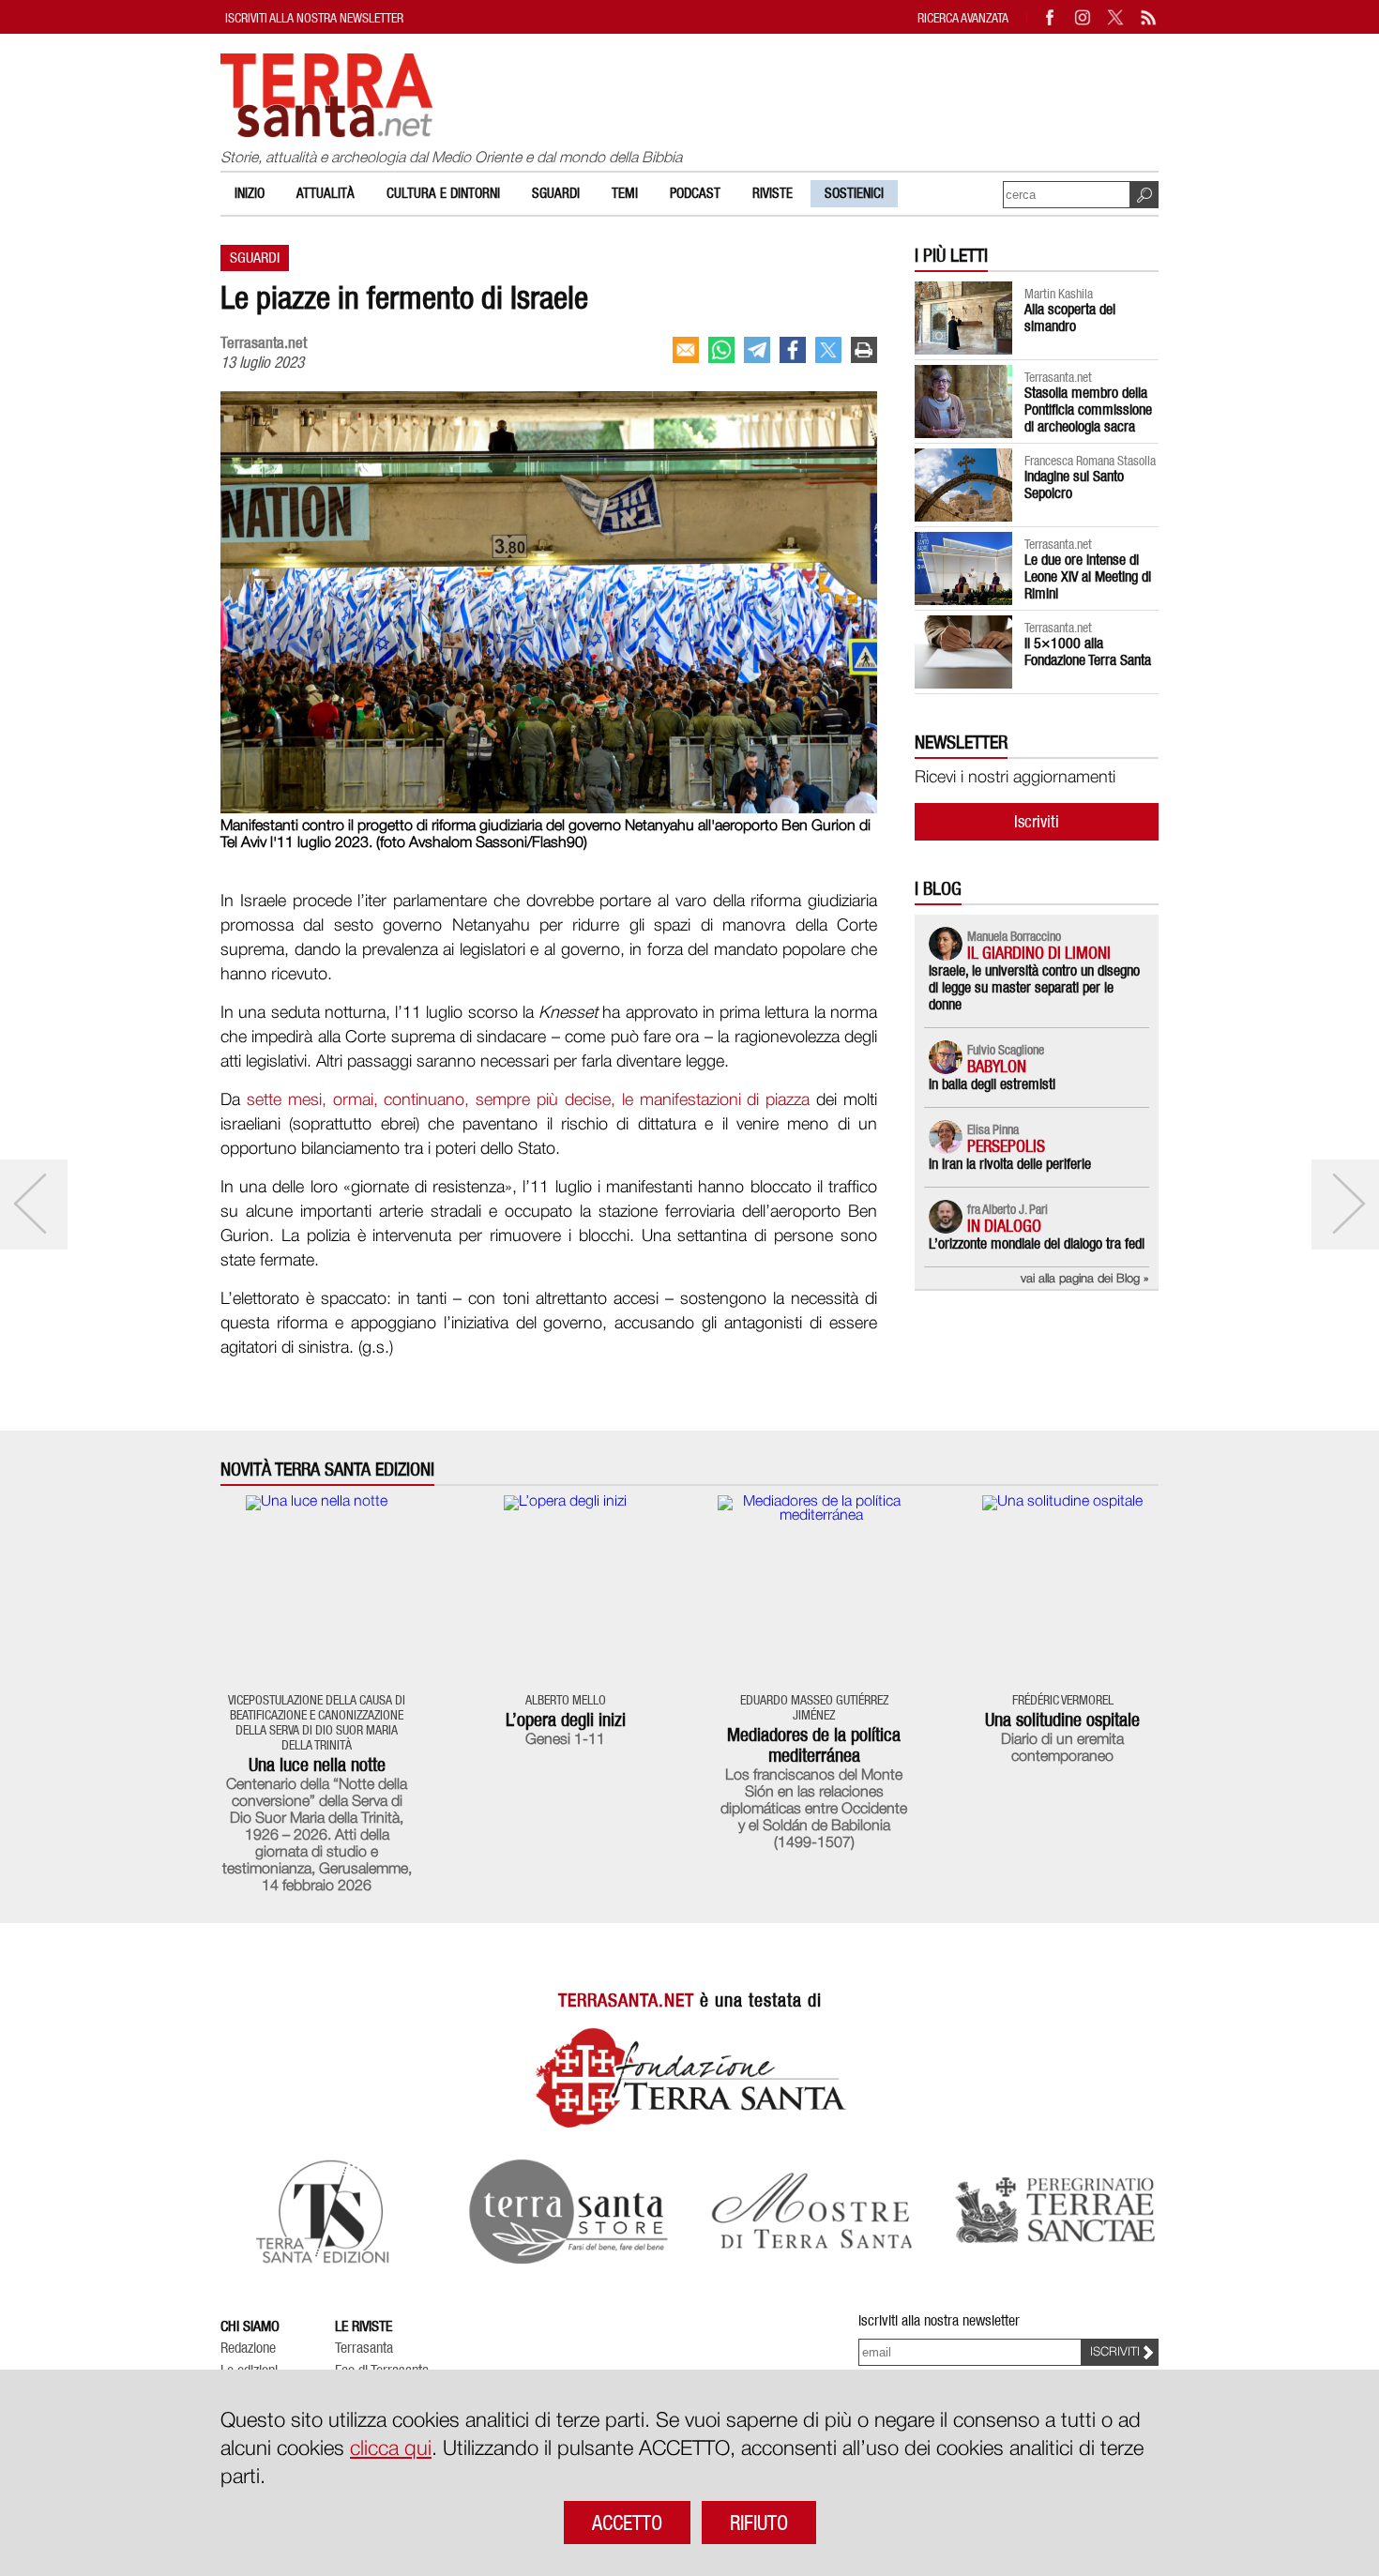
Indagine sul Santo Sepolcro (1074, 485)
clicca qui (391, 2449)
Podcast (695, 193)
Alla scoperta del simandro (1070, 318)
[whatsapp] (721, 350)
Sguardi (556, 193)
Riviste (773, 193)
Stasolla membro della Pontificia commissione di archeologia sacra (1088, 409)
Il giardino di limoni (1039, 953)
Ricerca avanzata (963, 17)
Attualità (326, 193)
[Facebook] (1051, 17)
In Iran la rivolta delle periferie (1010, 1164)
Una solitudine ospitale (1062, 1720)
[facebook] (793, 350)
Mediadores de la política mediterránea (814, 1745)
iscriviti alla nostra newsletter (314, 17)
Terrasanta (364, 2348)
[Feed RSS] (1149, 17)
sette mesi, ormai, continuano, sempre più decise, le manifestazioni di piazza (528, 1100)
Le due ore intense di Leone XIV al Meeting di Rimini (1088, 576)
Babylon (997, 1066)
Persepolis (1006, 1146)
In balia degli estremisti (992, 1084)
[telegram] (757, 350)
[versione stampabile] (864, 350)
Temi (625, 193)
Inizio (250, 193)
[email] (686, 350)
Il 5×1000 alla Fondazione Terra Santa (1088, 652)
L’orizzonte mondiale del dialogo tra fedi (1037, 1243)
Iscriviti (1037, 821)
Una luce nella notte (317, 1765)
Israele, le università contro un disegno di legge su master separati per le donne (1034, 987)
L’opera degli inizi (566, 1720)
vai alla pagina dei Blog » (1085, 1279)
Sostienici (854, 193)
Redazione (248, 2348)
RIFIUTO (759, 2523)
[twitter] (828, 350)
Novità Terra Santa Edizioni (327, 1470)
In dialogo (1004, 1226)
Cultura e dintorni (443, 193)
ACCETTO (627, 2523)
